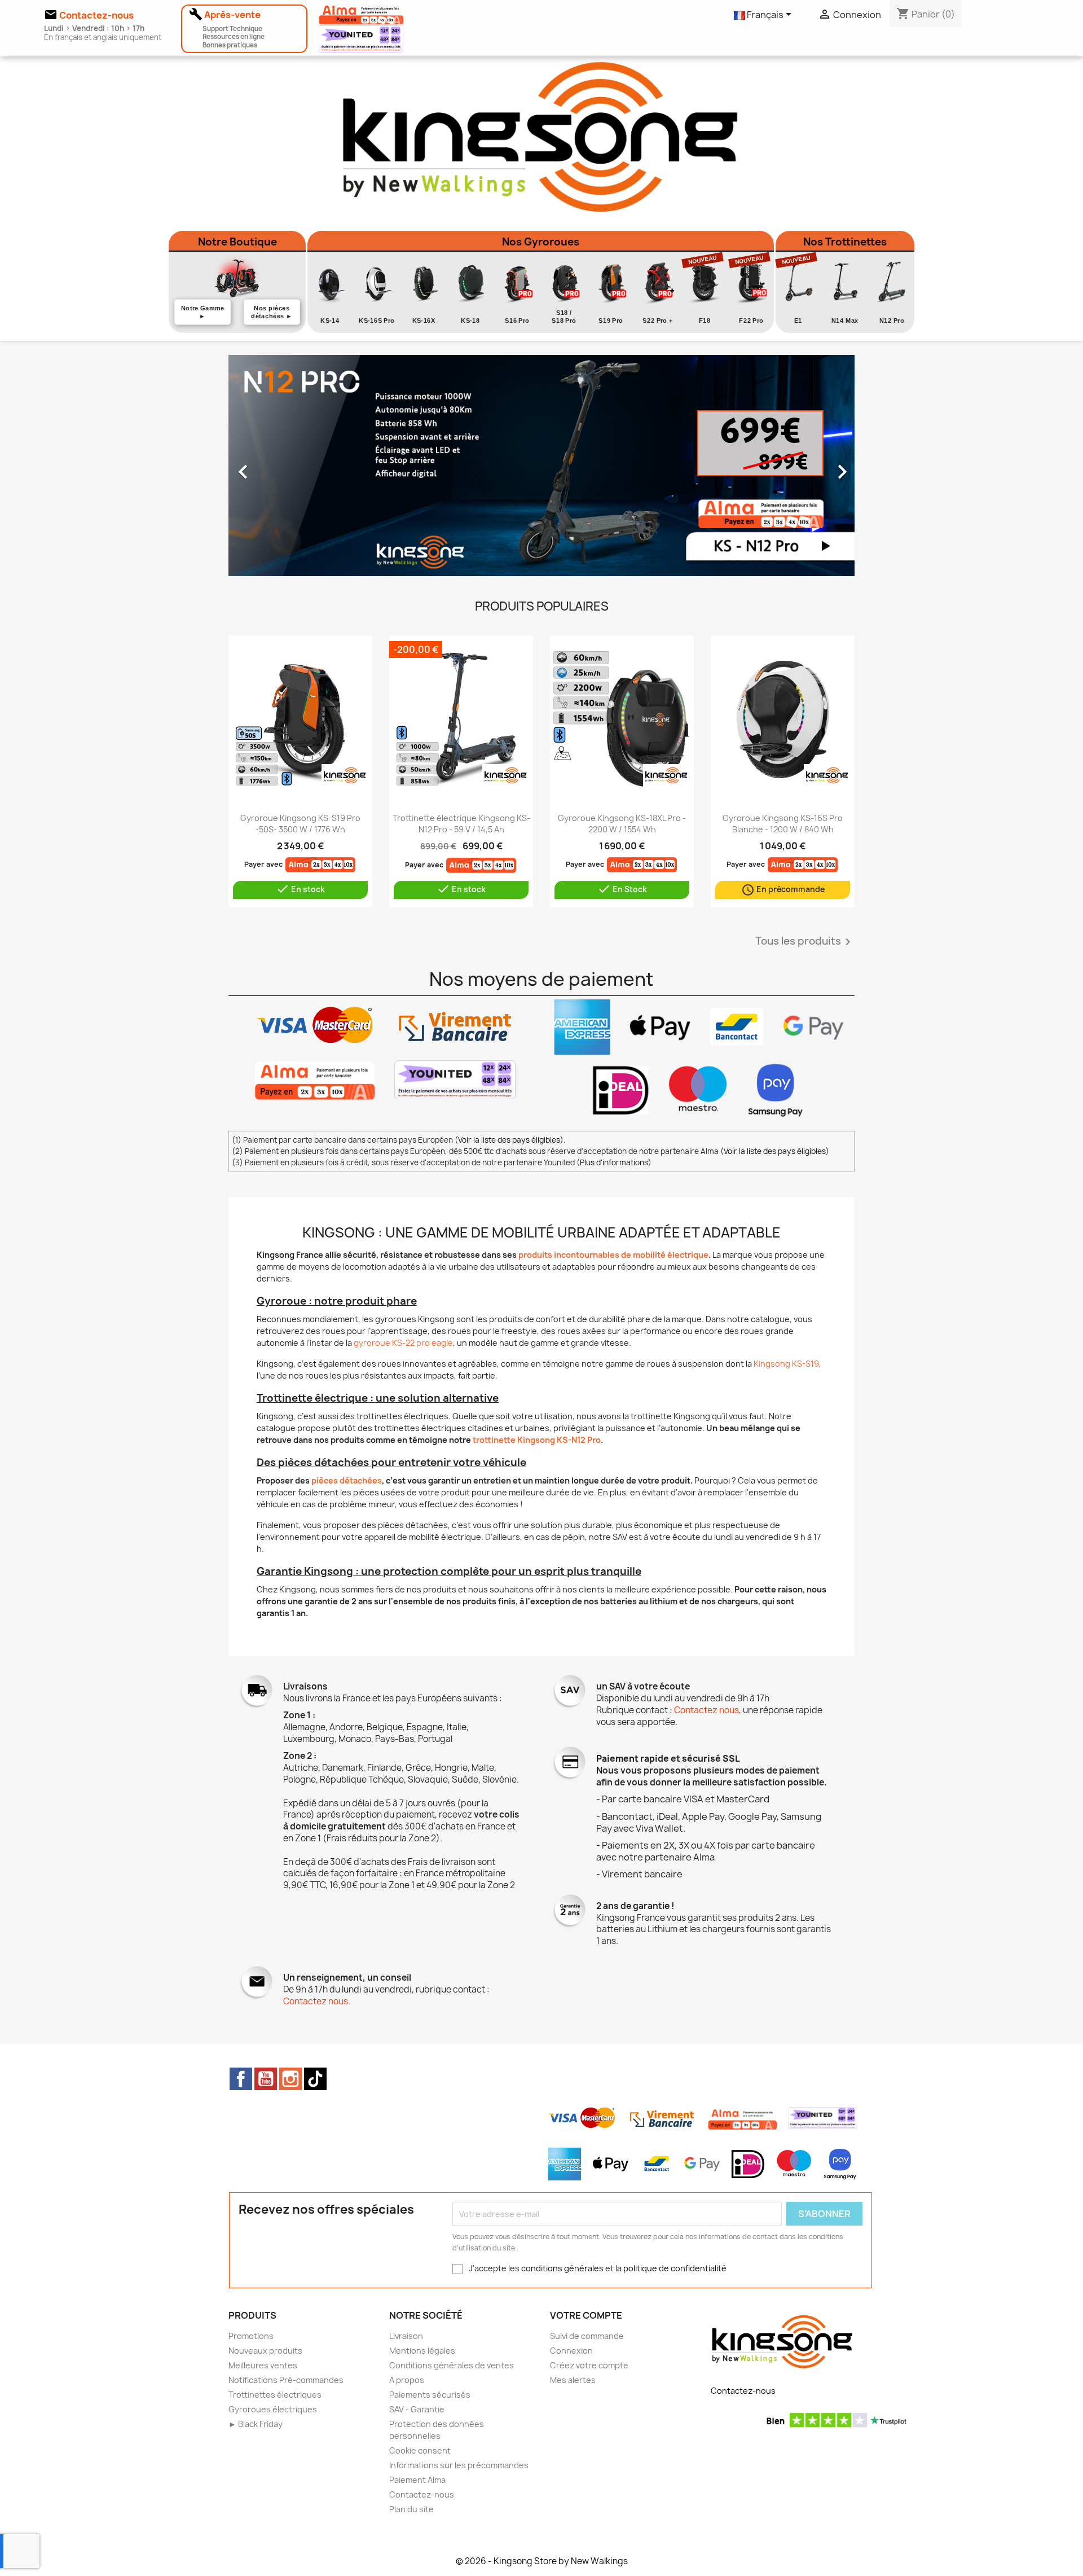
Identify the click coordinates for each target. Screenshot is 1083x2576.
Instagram (290, 2079)
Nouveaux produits (265, 2351)
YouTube (266, 2079)
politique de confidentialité (675, 2268)
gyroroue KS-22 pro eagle (403, 1343)
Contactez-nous (422, 2494)
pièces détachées (347, 1480)
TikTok (315, 2079)
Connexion (571, 2351)
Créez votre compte (589, 2365)
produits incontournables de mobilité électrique (613, 1255)
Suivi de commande (587, 2336)
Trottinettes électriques (275, 2395)
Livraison (406, 2336)
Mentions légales (422, 2351)
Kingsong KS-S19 (786, 1364)
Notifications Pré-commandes (286, 2380)
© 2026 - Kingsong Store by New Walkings (542, 2561)
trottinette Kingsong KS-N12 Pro (537, 1440)
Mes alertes (573, 2380)
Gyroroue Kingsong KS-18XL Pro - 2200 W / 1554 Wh (622, 824)
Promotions (251, 2336)
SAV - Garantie (417, 2409)
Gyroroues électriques (273, 2409)
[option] (541, 466)
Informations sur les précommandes (459, 2465)
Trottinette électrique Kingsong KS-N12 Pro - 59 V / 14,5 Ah (461, 824)
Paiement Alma (417, 2480)
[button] (276, 466)
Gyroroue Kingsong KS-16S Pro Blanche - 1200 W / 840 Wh (783, 824)
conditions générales (562, 2268)
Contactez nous (706, 1710)
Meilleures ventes (263, 2365)
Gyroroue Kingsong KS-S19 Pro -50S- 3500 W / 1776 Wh (300, 824)
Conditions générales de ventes (452, 2365)
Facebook (241, 2079)
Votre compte (586, 2315)
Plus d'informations (614, 1162)
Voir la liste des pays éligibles (509, 1140)
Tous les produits (805, 942)
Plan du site (411, 2509)
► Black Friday (256, 2424)
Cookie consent (420, 2450)
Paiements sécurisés (430, 2395)
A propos (407, 2380)
